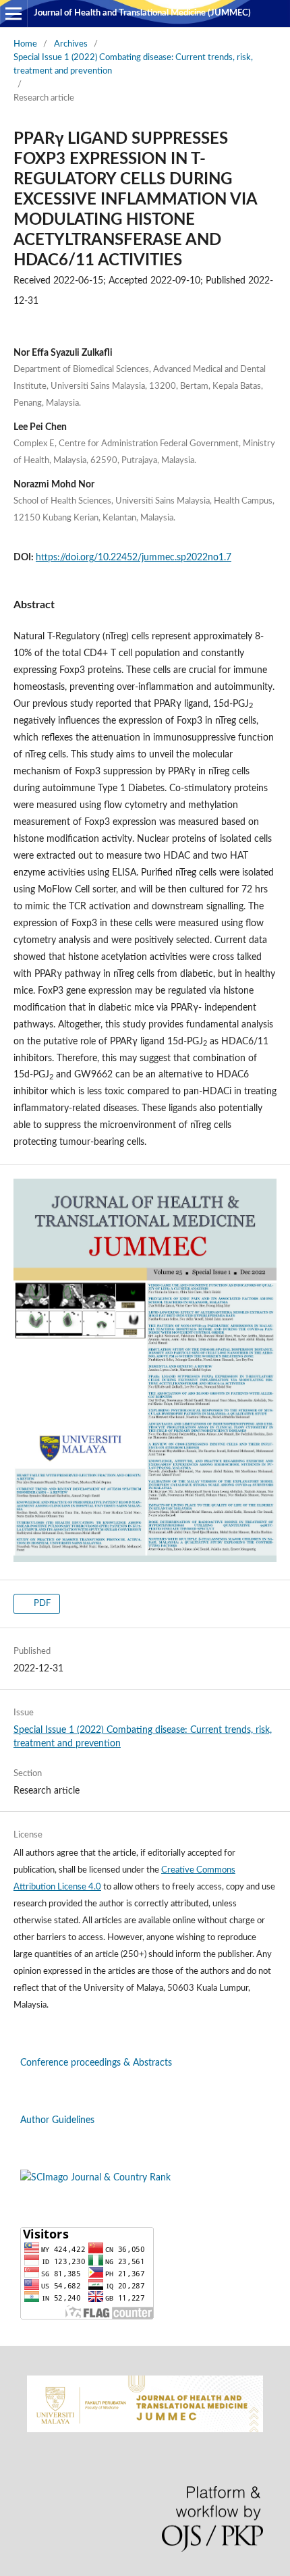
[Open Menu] (13, 14)
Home (25, 44)
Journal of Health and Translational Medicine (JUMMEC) (142, 13)
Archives (71, 44)
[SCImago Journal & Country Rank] (95, 2178)
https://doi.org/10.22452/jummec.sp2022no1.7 (134, 558)
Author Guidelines (57, 2120)
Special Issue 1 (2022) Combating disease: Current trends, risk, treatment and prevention (133, 64)
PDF (41, 1604)
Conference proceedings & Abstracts (96, 2063)
